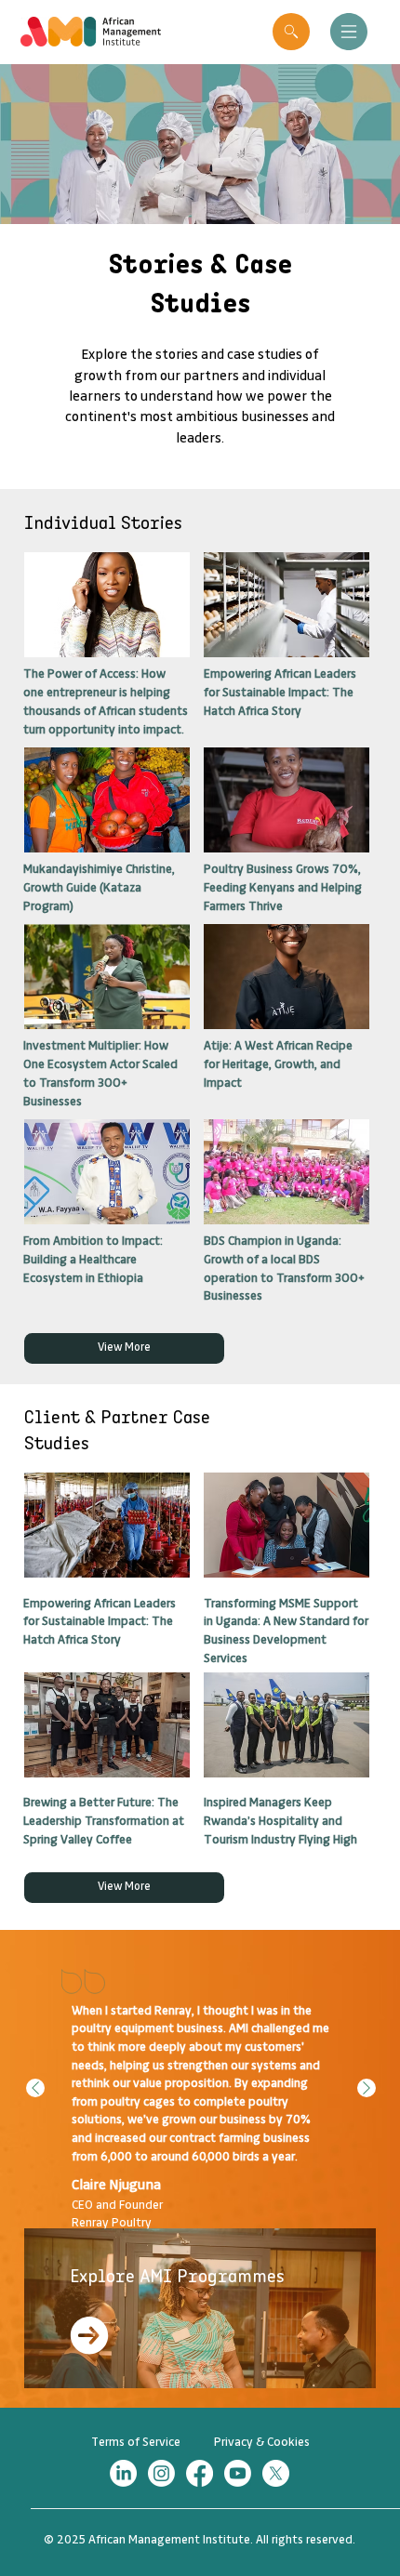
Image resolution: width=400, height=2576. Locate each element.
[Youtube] (238, 2473)
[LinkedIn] (123, 2473)
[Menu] (348, 32)
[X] (276, 2473)
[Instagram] (161, 2473)
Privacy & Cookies (262, 2442)
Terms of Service (136, 2442)
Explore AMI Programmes (177, 2276)
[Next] (367, 2088)
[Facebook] (200, 2473)
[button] (291, 32)
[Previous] (35, 2088)
